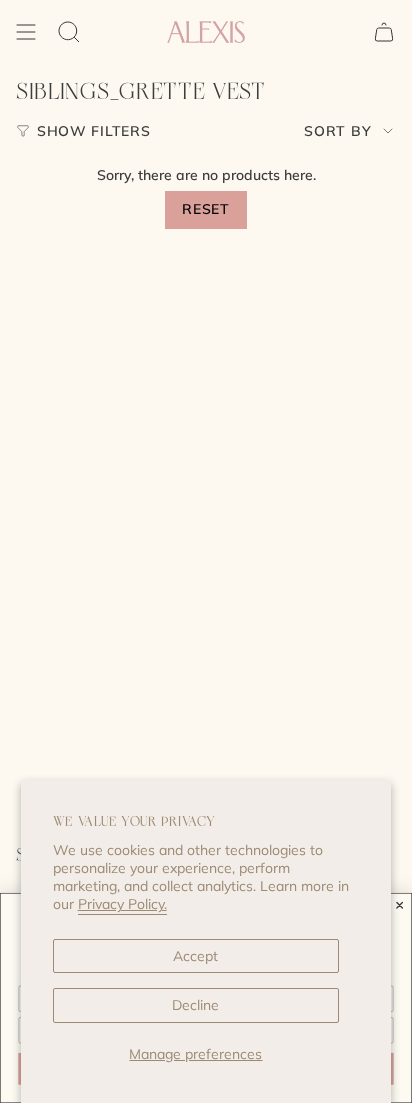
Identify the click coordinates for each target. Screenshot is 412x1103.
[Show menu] (26, 32)
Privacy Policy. (122, 904)
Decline (195, 1005)
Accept (195, 956)
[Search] (69, 32)
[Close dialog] (400, 905)
